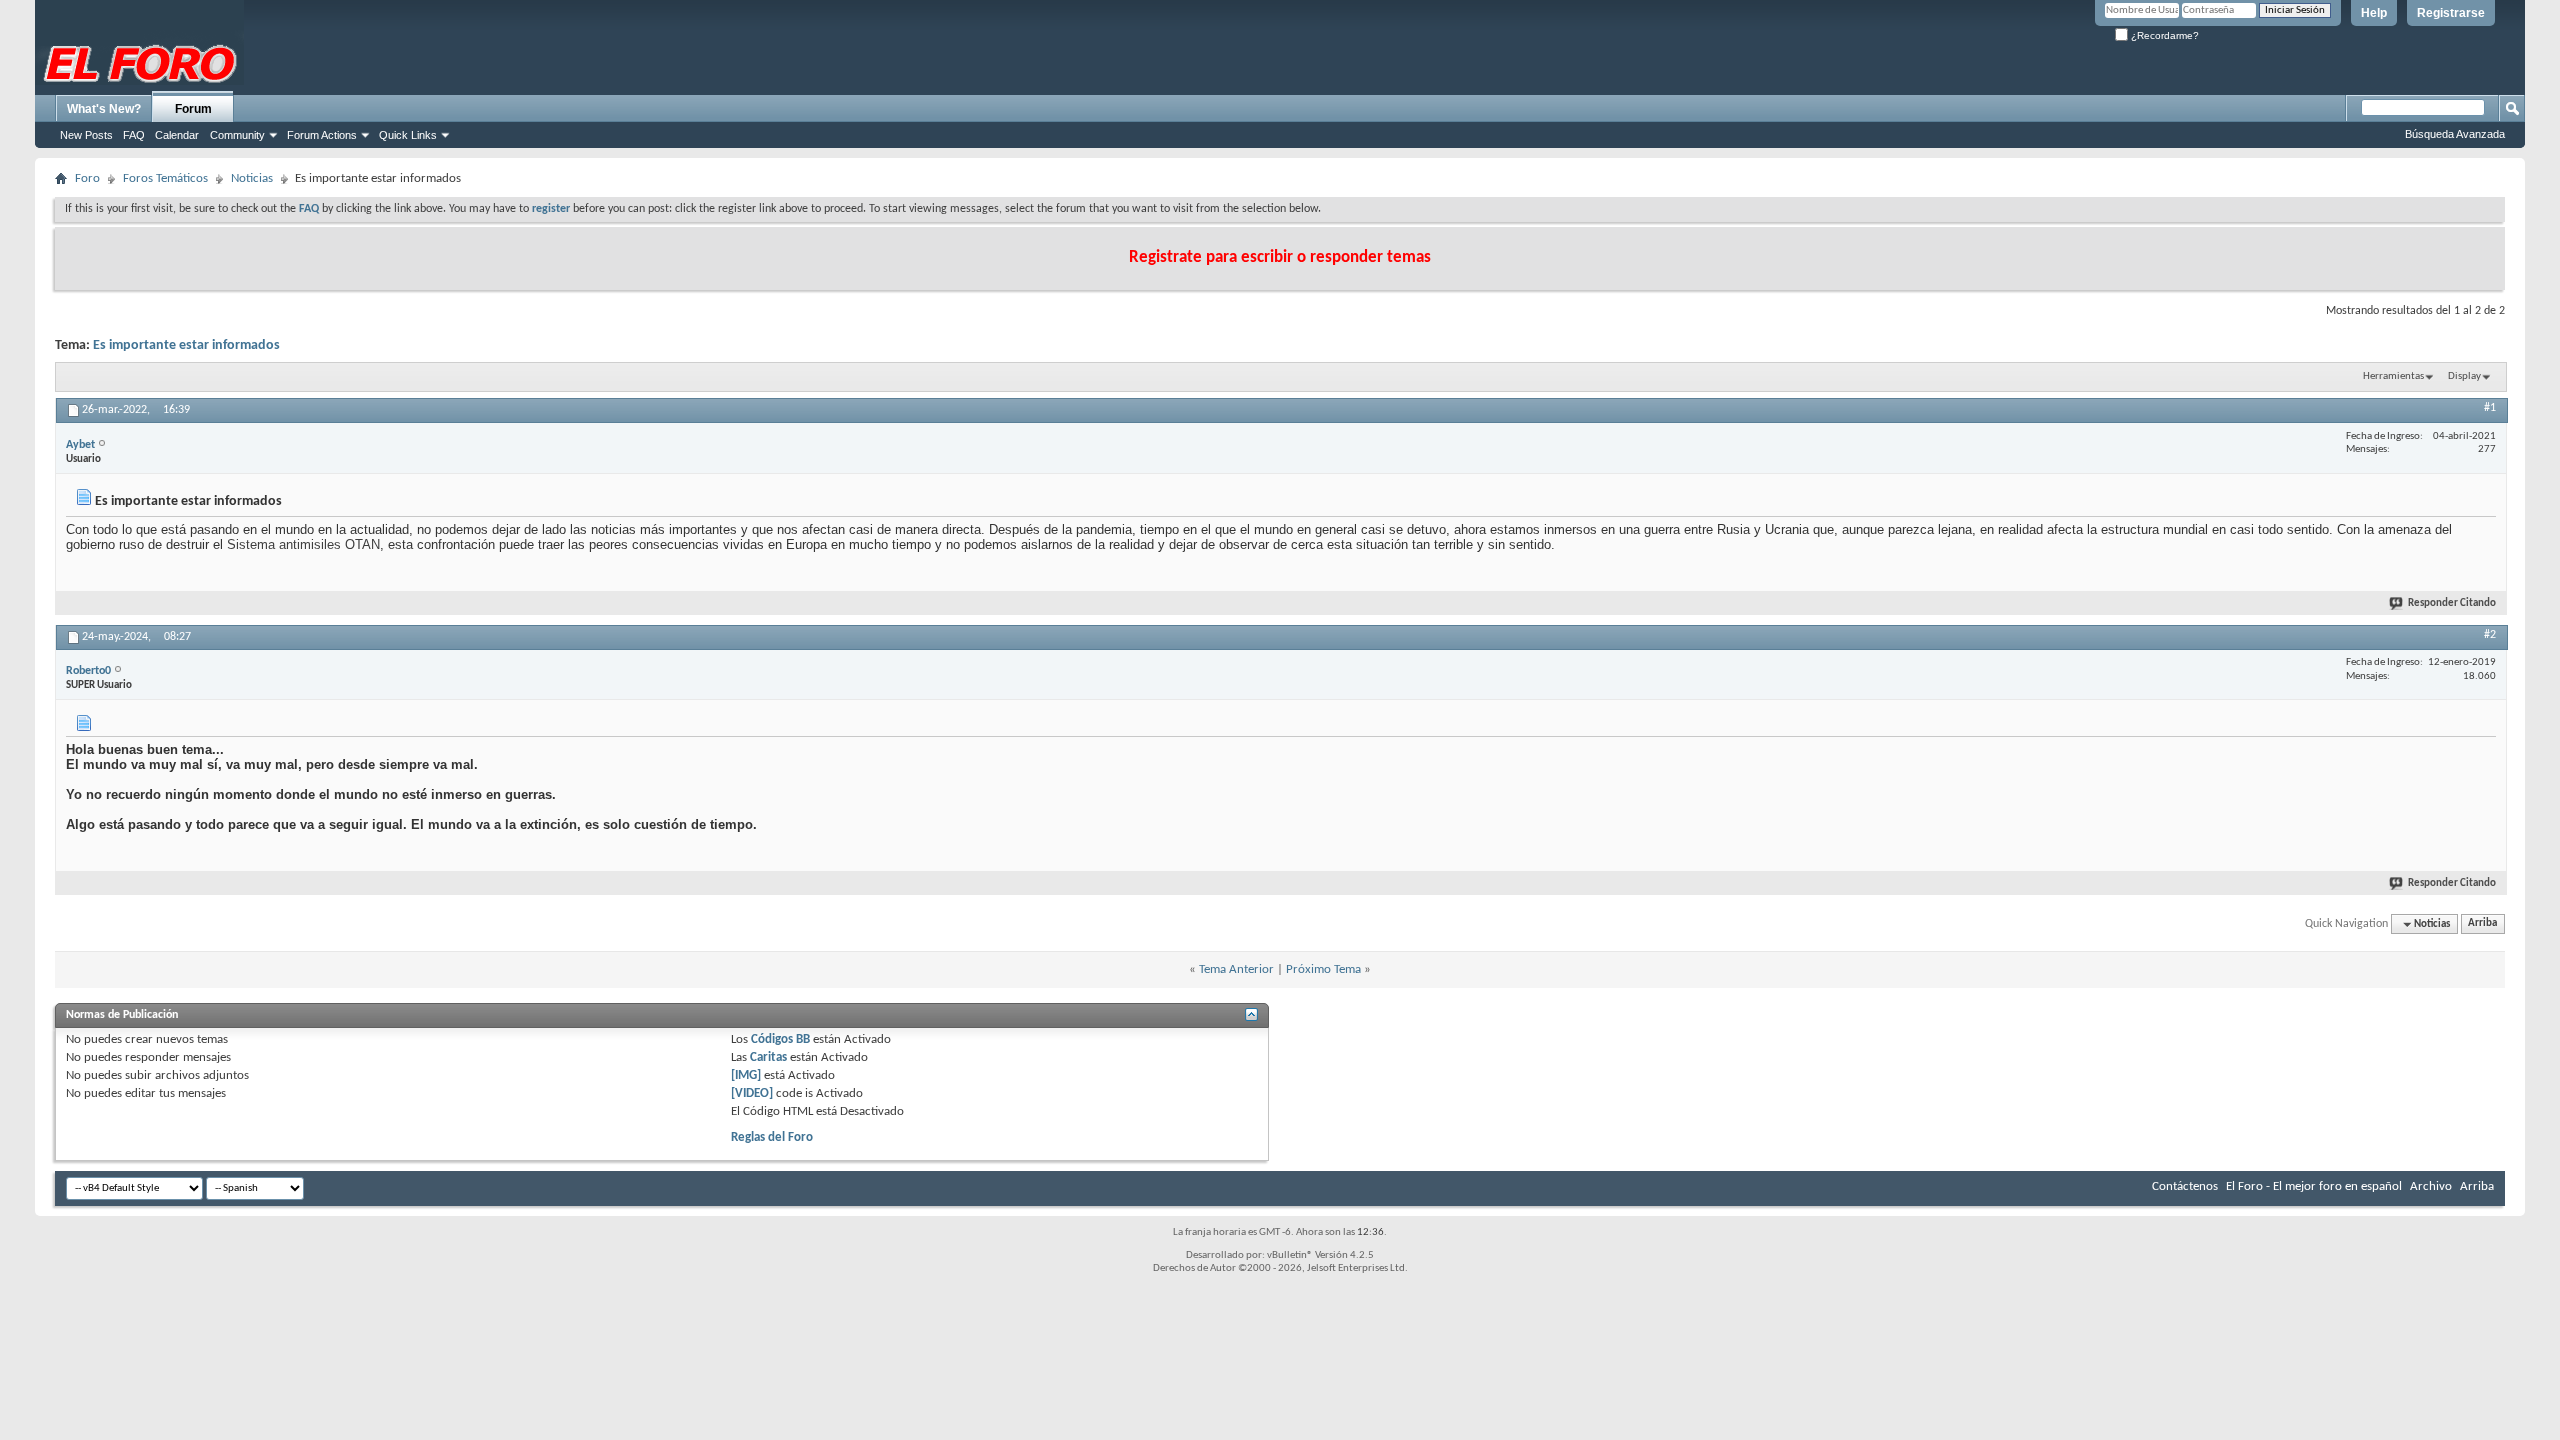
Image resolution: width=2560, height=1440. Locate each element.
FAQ (134, 135)
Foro (87, 178)
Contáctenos (2185, 1186)
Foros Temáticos (165, 178)
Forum (193, 109)
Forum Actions (322, 135)
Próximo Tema (1323, 969)
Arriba (2482, 924)
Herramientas (2393, 376)
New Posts (86, 135)
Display (2464, 376)
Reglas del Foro (772, 1137)
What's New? (104, 109)
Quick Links (408, 135)
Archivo (2431, 1186)
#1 (2490, 408)
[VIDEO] (752, 1093)
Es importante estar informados (186, 345)
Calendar (177, 135)
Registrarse (2451, 13)
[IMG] (746, 1075)
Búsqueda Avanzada (2455, 134)
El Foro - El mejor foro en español (2314, 1186)
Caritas (768, 1057)
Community (237, 135)
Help (2374, 13)
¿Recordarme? (2163, 35)
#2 (2490, 635)
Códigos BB (779, 1039)
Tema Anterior (1236, 969)
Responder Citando (2452, 603)
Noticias (252, 178)
